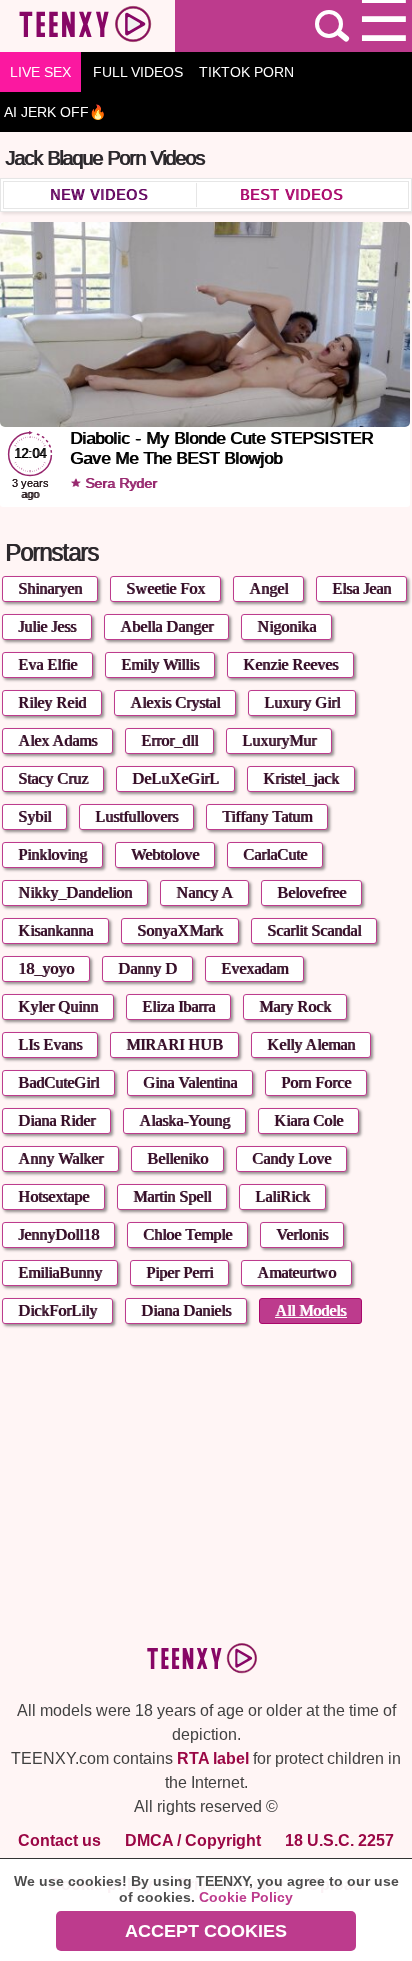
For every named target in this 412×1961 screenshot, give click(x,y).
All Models (310, 1310)
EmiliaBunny (60, 1272)
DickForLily (57, 1310)
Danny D (147, 968)
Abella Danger (166, 626)
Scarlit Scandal (314, 930)
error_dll (169, 740)
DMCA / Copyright (193, 1840)
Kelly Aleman (311, 1044)
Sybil (34, 816)
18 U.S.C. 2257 (339, 1840)
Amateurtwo (296, 1272)
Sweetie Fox (165, 588)
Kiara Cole (308, 1120)
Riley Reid (52, 702)
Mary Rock (295, 1006)
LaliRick (282, 1196)
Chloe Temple (187, 1234)
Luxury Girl (302, 702)
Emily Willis (160, 664)
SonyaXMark (180, 930)
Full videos (138, 72)
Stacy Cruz (53, 778)
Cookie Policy (246, 1897)
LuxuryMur (279, 740)
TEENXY (87, 26)
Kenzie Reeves (290, 664)
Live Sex (40, 72)
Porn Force (316, 1082)
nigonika (286, 626)
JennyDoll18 (58, 1234)
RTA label (213, 1758)
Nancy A (204, 892)
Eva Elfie (47, 664)
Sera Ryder (119, 483)
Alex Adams (57, 740)
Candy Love (291, 1158)
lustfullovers (136, 816)
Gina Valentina (190, 1082)
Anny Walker (60, 1158)
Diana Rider (56, 1120)
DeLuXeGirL (175, 778)
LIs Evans (50, 1044)
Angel (268, 588)
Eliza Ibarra (178, 1006)
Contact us (59, 1840)
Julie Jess (47, 626)
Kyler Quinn (58, 1006)
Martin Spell (172, 1196)
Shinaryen (50, 588)
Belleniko (177, 1158)
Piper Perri (179, 1272)
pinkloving (52, 854)
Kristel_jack (301, 778)
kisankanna (55, 930)
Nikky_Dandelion (75, 892)
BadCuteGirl (58, 1082)
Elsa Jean (361, 588)
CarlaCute (275, 854)
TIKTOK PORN (246, 72)
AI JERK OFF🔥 (55, 112)
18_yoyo (46, 968)
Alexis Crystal (175, 702)
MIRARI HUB (174, 1044)
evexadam (254, 968)
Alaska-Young (184, 1120)
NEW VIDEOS (99, 195)
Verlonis (302, 1234)
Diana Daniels (186, 1310)
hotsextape (53, 1196)
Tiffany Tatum (267, 816)
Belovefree (311, 892)
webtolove (165, 854)
